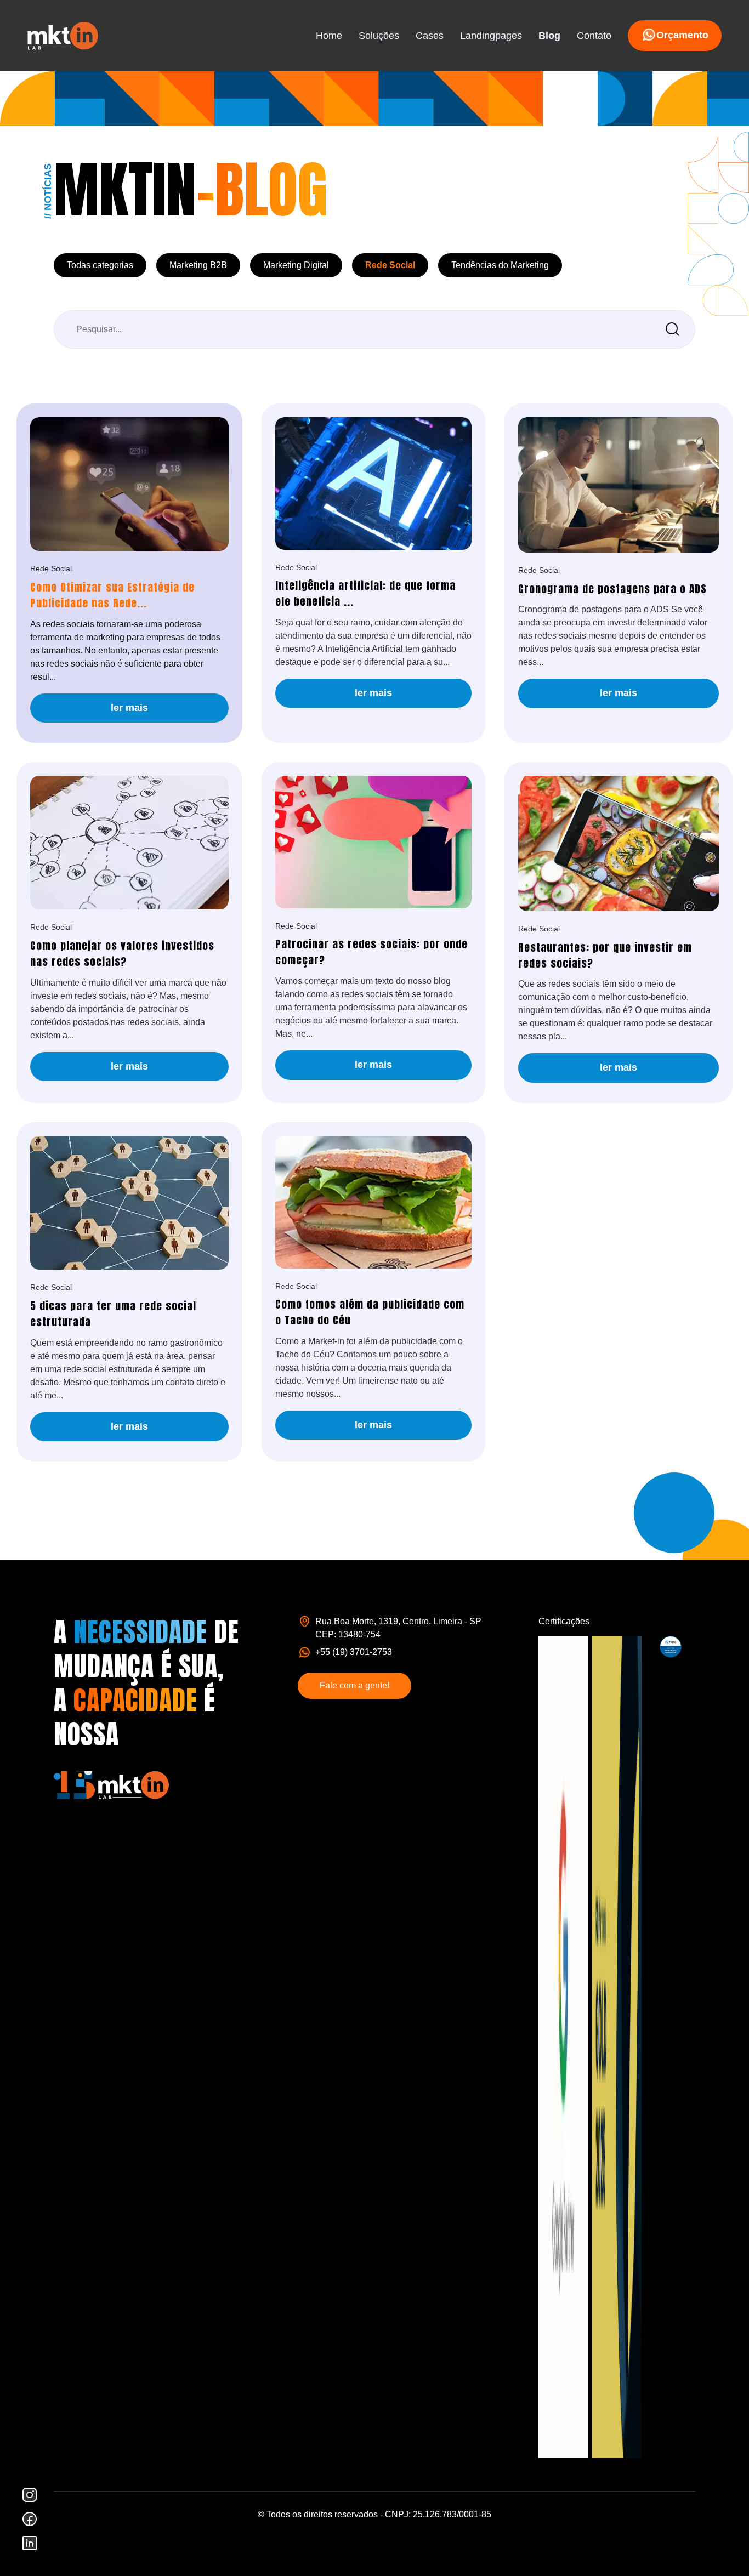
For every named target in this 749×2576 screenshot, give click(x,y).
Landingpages (491, 36)
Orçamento (682, 35)
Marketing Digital (296, 265)
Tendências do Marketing (500, 265)
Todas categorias (100, 265)
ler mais (129, 708)
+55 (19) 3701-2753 (354, 1652)
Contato (594, 36)
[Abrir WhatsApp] (722, 2548)
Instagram (30, 2495)
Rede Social (390, 265)
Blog (549, 36)
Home (329, 36)
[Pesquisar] (673, 329)
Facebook (30, 2519)
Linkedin (30, 2543)
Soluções (379, 36)
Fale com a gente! (354, 1685)
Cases (430, 36)
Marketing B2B (198, 265)
